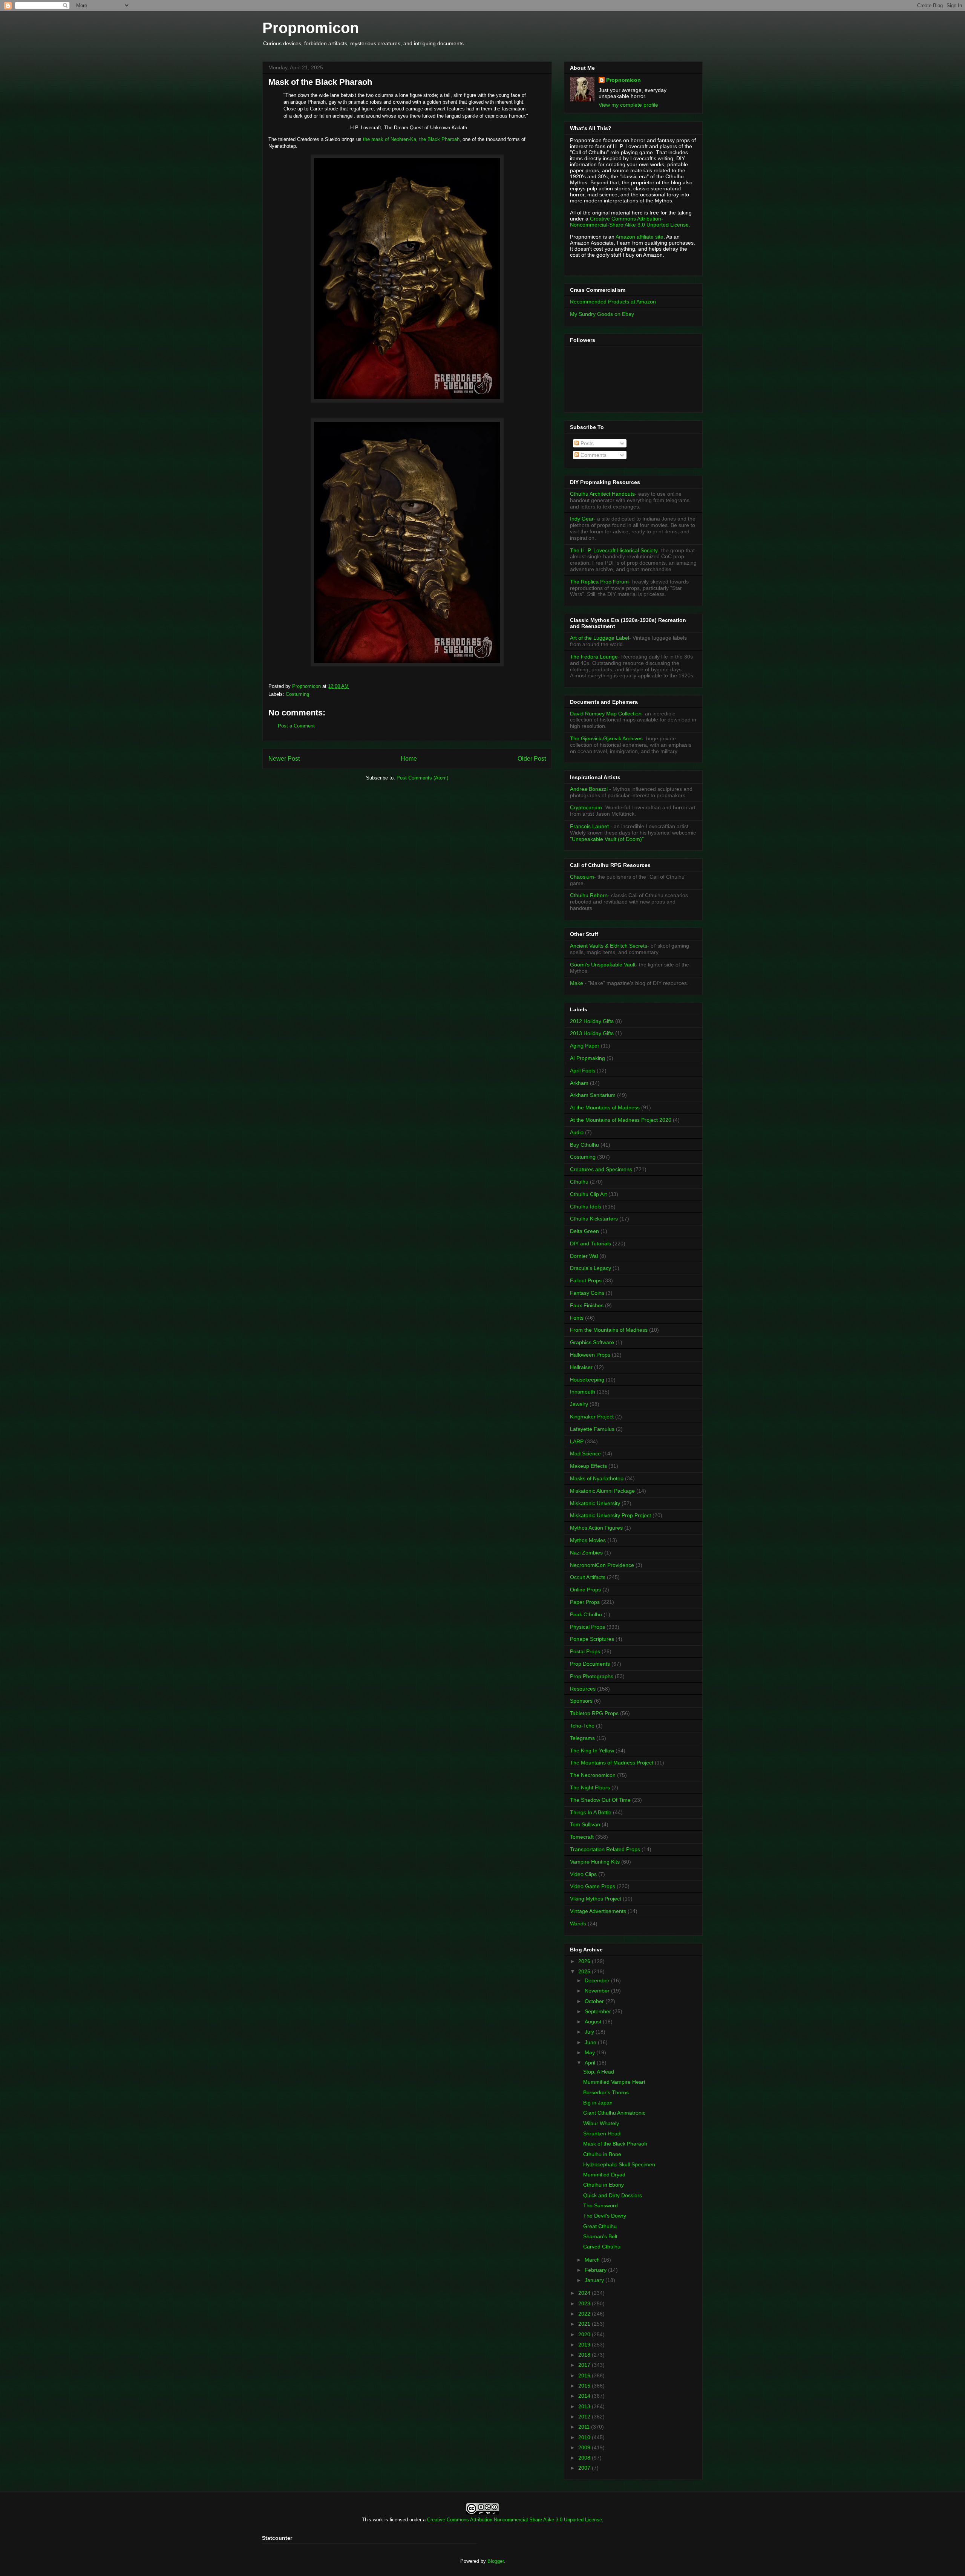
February (596, 2270)
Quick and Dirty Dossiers (613, 2195)
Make (577, 983)
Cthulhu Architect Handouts (602, 494)
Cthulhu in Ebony (604, 2185)
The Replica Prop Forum (599, 582)
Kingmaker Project (592, 1417)
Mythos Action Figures (596, 1528)
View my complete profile (628, 105)
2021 (585, 2324)
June (591, 2042)
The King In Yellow (592, 1751)
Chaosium (582, 877)
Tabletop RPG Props (594, 1713)
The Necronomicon (593, 1775)
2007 (585, 2468)
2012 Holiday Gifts (592, 1021)
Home (409, 759)
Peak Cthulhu (586, 1614)
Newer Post (284, 759)
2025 (585, 1971)
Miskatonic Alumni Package (602, 1491)
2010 (585, 2437)
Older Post (532, 759)
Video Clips (583, 1874)
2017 (585, 2365)
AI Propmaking (587, 1058)
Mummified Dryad (604, 2175)
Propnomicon (311, 28)
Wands (578, 1924)
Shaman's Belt (600, 2236)
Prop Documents (590, 1664)
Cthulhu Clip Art (588, 1194)
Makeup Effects (588, 1466)
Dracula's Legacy (590, 1268)
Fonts (577, 1318)
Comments (593, 455)
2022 (585, 2314)
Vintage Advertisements (598, 1911)
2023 (585, 2303)
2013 (585, 2406)
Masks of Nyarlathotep (597, 1478)
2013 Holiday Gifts (592, 1033)
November (598, 1991)
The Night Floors (590, 1787)
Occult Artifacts (588, 1577)
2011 (585, 2427)
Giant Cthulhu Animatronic (614, 2113)
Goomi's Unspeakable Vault (603, 965)
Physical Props (587, 1627)
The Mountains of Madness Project (612, 1763)
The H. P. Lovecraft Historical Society (614, 550)
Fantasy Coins (587, 1293)
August (594, 2022)
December (598, 1980)
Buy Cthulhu (584, 1145)
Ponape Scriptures (592, 1639)
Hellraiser (581, 1367)
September (599, 2011)
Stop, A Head (599, 2072)
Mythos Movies (588, 1540)
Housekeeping (587, 1380)
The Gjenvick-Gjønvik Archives (606, 738)
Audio (577, 1132)
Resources (583, 1689)
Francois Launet (589, 826)
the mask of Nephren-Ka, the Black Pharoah (411, 139)
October (595, 2001)
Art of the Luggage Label (600, 638)
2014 (585, 2396)
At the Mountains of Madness (605, 1107)
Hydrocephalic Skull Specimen (619, 2164)
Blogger (496, 2561)
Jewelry (579, 1404)
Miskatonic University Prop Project (610, 1515)
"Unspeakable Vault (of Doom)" (607, 839)
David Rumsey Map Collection (606, 714)
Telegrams (582, 1738)
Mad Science (585, 1453)
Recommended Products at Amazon (613, 302)
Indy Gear (582, 519)
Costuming (297, 694)
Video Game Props (593, 1886)
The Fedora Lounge (594, 657)
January (595, 2280)
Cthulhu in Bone (602, 2154)
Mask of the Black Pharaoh (615, 2144)
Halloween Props (590, 1355)
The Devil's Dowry (605, 2216)
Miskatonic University (595, 1503)
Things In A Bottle (591, 1812)
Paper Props (585, 1602)
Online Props (585, 1590)
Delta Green (584, 1231)
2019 (585, 2345)
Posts (586, 443)
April (591, 2063)
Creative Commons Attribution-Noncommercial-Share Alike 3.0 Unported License (515, 2520)
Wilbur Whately (601, 2123)
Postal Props (585, 1651)
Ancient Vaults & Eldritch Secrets (609, 946)
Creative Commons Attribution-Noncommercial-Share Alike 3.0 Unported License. (630, 222)
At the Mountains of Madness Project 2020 (621, 1120)
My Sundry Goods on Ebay (602, 314)
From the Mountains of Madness (609, 1330)
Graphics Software (592, 1342)
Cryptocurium (586, 807)
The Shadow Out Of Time (600, 1800)
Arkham (579, 1083)
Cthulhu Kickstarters (594, 1219)
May (590, 2052)
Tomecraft (582, 1837)
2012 (585, 2417)
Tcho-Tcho (582, 1726)
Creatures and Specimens (601, 1169)
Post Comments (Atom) (422, 778)
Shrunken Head (602, 2133)
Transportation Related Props (605, 1849)
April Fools (583, 1071)
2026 (585, 1961)
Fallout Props (586, 1280)
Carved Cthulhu (602, 2247)
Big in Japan (598, 2103)
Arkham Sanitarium (593, 1095)
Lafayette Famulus (592, 1429)
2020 (585, 2334)
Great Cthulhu (600, 2226)
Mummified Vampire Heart (614, 2082)
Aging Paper (585, 1046)
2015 (585, 2386)
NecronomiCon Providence (602, 1565)
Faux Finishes (587, 1305)
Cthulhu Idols (586, 1207)
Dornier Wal (584, 1256)
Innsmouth (583, 1392)
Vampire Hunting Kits (595, 1862)
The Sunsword (600, 2205)
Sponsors (581, 1701)
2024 (585, 2293)
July (590, 2032)
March (593, 2260)
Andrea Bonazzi (589, 789)
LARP (577, 1441)
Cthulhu (579, 1182)
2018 (585, 2355)
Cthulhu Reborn (589, 895)
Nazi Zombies (586, 1553)
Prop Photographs (592, 1676)
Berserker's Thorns (606, 2092)
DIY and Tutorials (590, 1244)
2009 (585, 2447)
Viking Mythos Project (596, 1899)
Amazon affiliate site (640, 237)
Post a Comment (296, 726)
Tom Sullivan (585, 1824)
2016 (585, 2375)
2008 (585, 2458)
